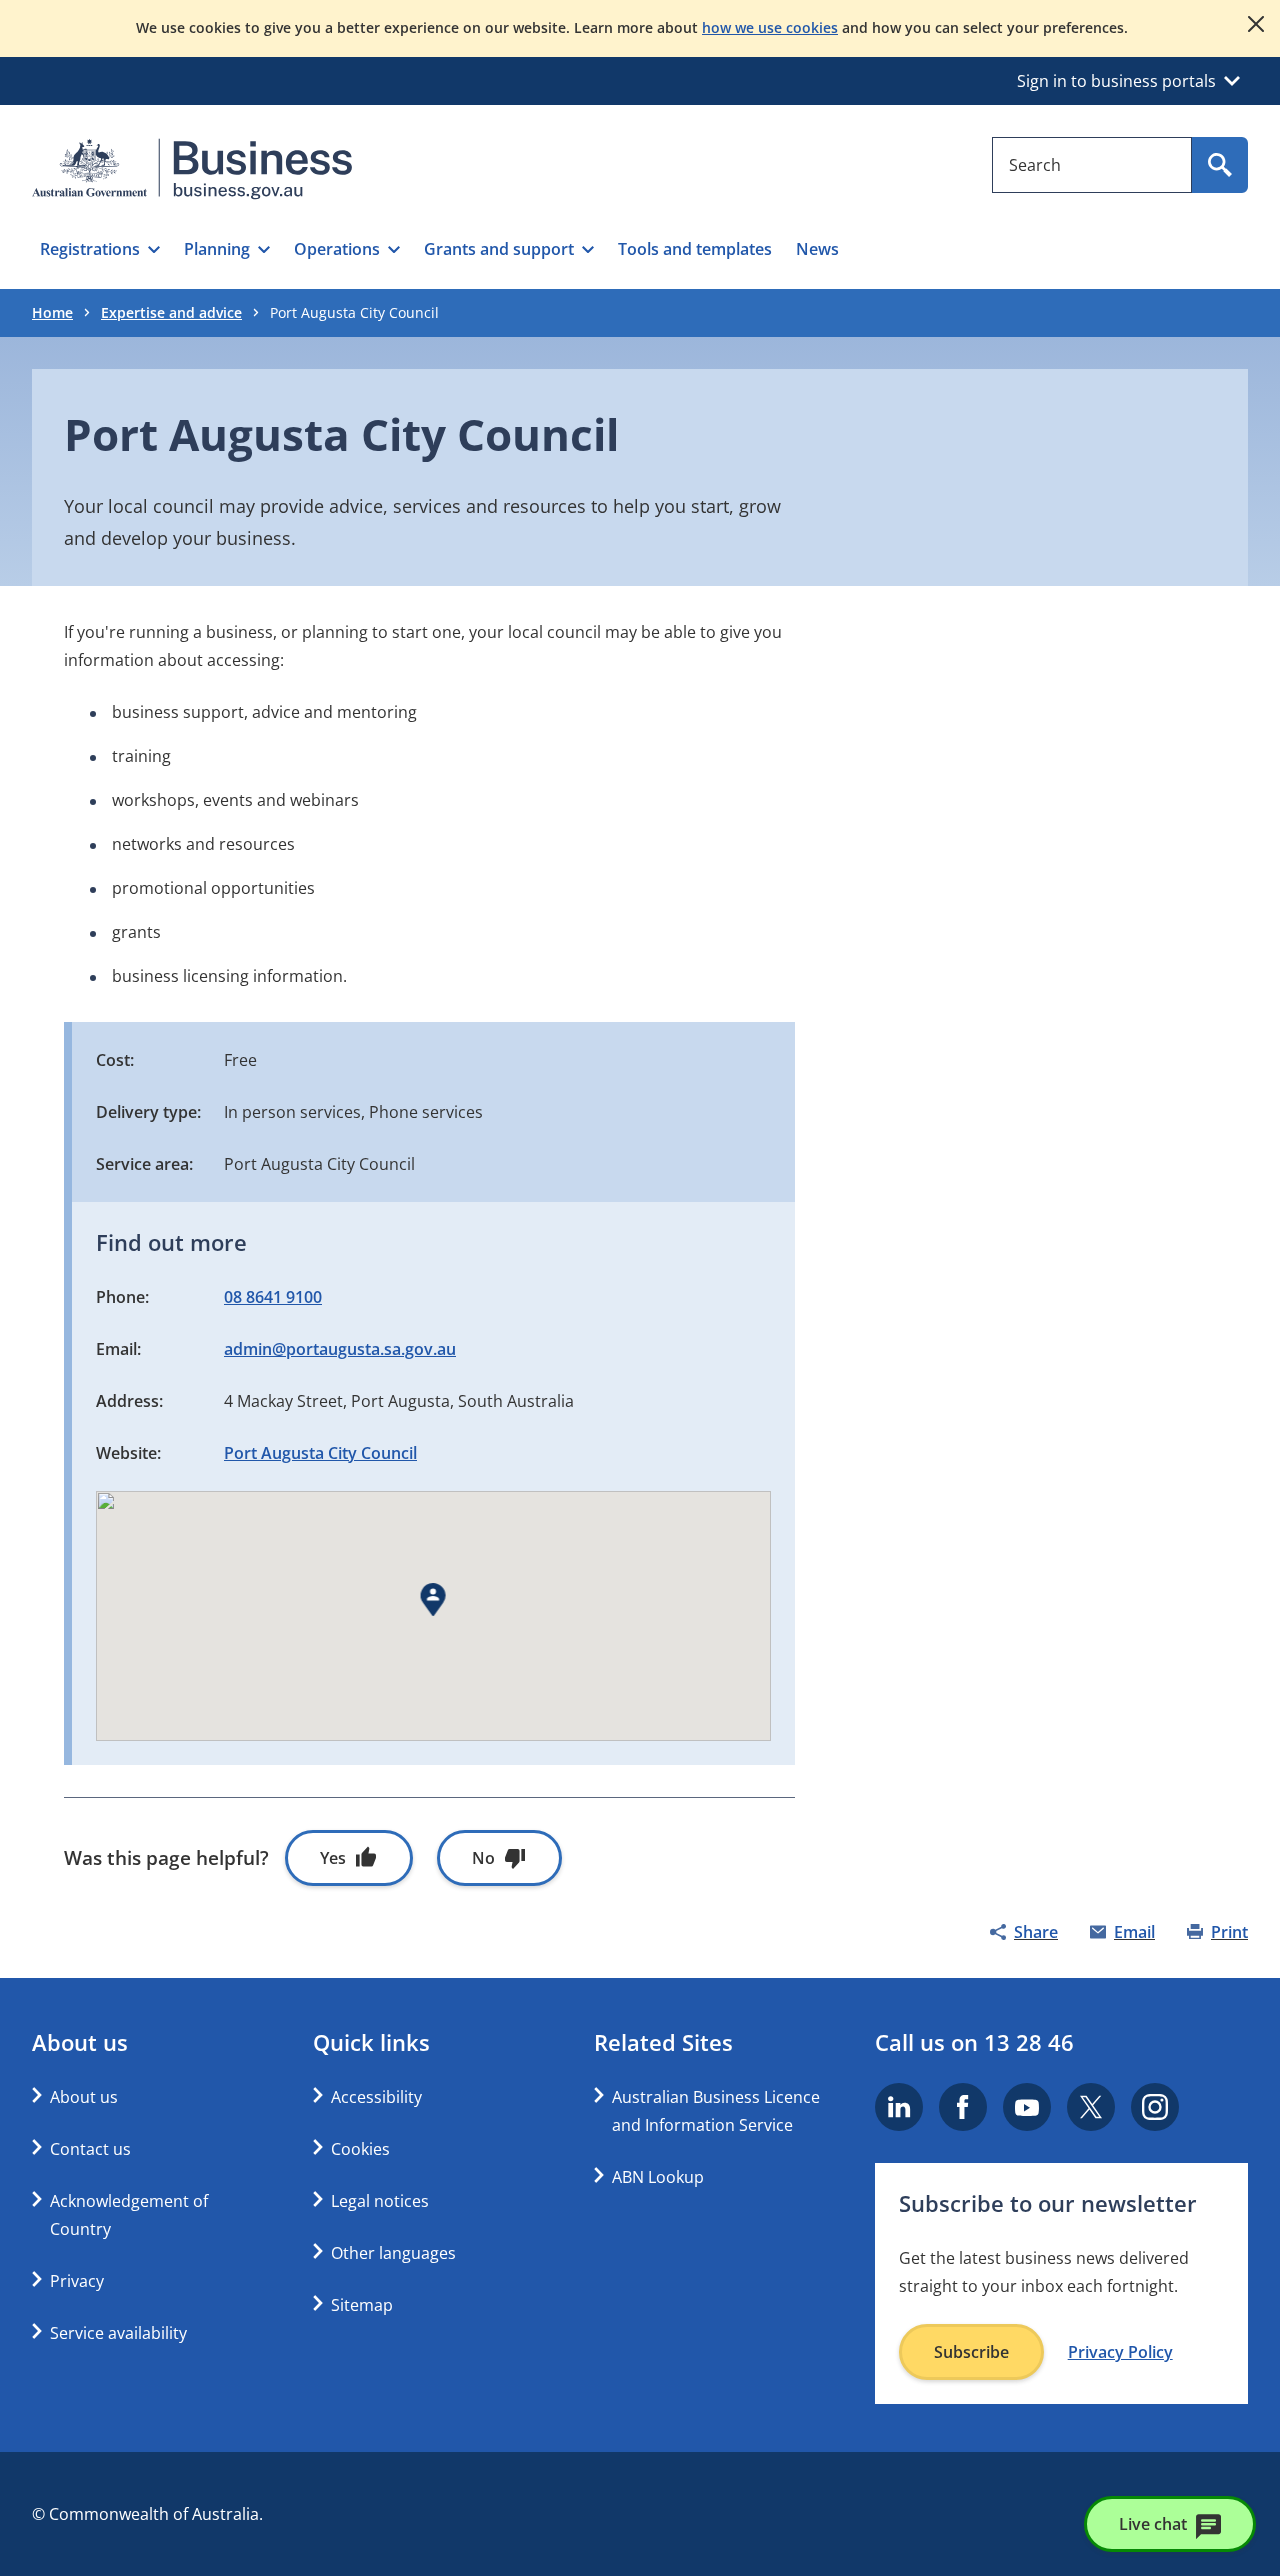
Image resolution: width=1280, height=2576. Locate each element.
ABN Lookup (658, 2177)
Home (52, 312)
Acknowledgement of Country (129, 2215)
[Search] (1220, 165)
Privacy (77, 2281)
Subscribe (971, 2352)
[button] (100, 249)
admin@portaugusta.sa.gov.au (340, 1349)
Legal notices (380, 2201)
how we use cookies (770, 27)
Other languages (393, 2253)
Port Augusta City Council (320, 1453)
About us (84, 2097)
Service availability (118, 2333)
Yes (333, 1858)
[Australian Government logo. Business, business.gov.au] (192, 169)
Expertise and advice (171, 312)
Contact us (90, 2149)
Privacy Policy (1120, 2352)
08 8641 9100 (273, 1297)
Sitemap (362, 2305)
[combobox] (1092, 165)
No (483, 1858)
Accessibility (376, 2097)
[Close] (1256, 24)
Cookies (360, 2149)
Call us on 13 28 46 (974, 2042)
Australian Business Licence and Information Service (716, 2111)
